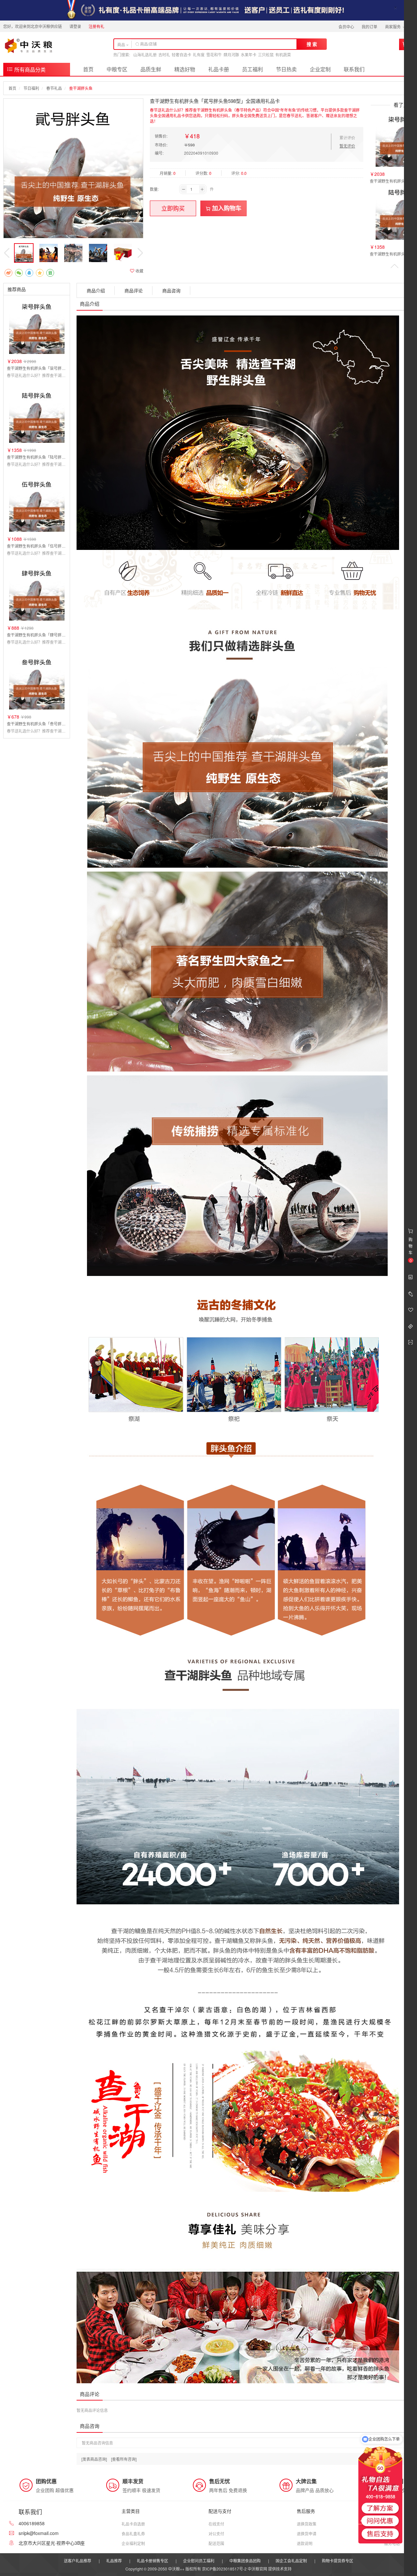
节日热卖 (286, 69)
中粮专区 (117, 69)
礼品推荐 (114, 2561)
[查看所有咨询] (124, 2459)
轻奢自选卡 (181, 55)
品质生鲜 (151, 69)
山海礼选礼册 (145, 55)
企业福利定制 (133, 2543)
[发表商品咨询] (94, 2459)
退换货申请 (307, 2534)
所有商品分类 (29, 70)
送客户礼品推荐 (78, 2561)
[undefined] (73, 168)
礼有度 (199, 55)
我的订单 (369, 27)
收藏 (139, 271)
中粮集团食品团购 (245, 2561)
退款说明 (305, 2543)
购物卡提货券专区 (338, 2561)
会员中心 (346, 27)
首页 (88, 69)
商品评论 (134, 290)
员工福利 (252, 69)
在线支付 (216, 2524)
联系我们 (354, 69)
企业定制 (320, 69)
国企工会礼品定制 (291, 2561)
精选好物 (185, 69)
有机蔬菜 (283, 55)
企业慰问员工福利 (199, 2561)
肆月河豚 (231, 55)
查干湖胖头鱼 (81, 88)
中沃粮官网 (257, 2569)
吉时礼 (164, 55)
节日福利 (31, 88)
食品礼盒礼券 (133, 2534)
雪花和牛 (214, 55)
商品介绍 (96, 290)
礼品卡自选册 (133, 2524)
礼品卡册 (219, 69)
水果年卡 (249, 55)
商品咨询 (171, 290)
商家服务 (393, 27)
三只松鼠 (266, 55)
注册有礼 (96, 26)
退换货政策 (307, 2524)
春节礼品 (54, 88)
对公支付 (216, 2534)
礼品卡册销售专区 (152, 2561)
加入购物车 (226, 208)
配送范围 (216, 2543)
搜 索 (312, 44)
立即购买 (173, 208)
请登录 (75, 26)
